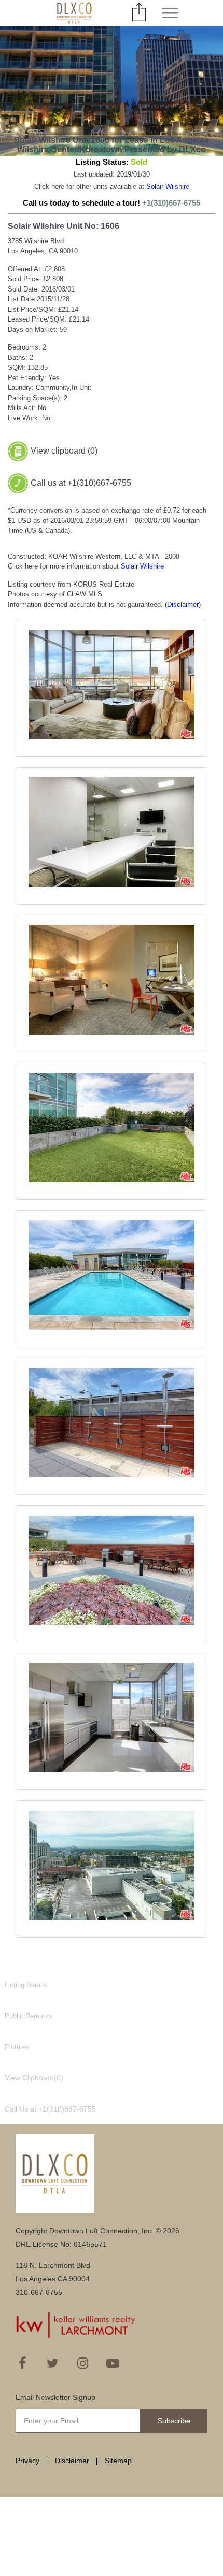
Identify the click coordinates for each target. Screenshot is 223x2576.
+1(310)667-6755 (171, 203)
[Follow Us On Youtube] (113, 2363)
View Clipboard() (34, 2078)
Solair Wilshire (168, 187)
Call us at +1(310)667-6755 (81, 483)
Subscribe (174, 2421)
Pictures (17, 2047)
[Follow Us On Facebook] (22, 2363)
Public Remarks (29, 2016)
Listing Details (26, 1985)
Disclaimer (72, 2461)
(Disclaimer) (183, 605)
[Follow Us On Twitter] (52, 2363)
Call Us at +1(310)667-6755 (50, 2109)
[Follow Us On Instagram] (82, 2363)
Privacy (27, 2461)
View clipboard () (64, 451)
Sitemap (118, 2461)
